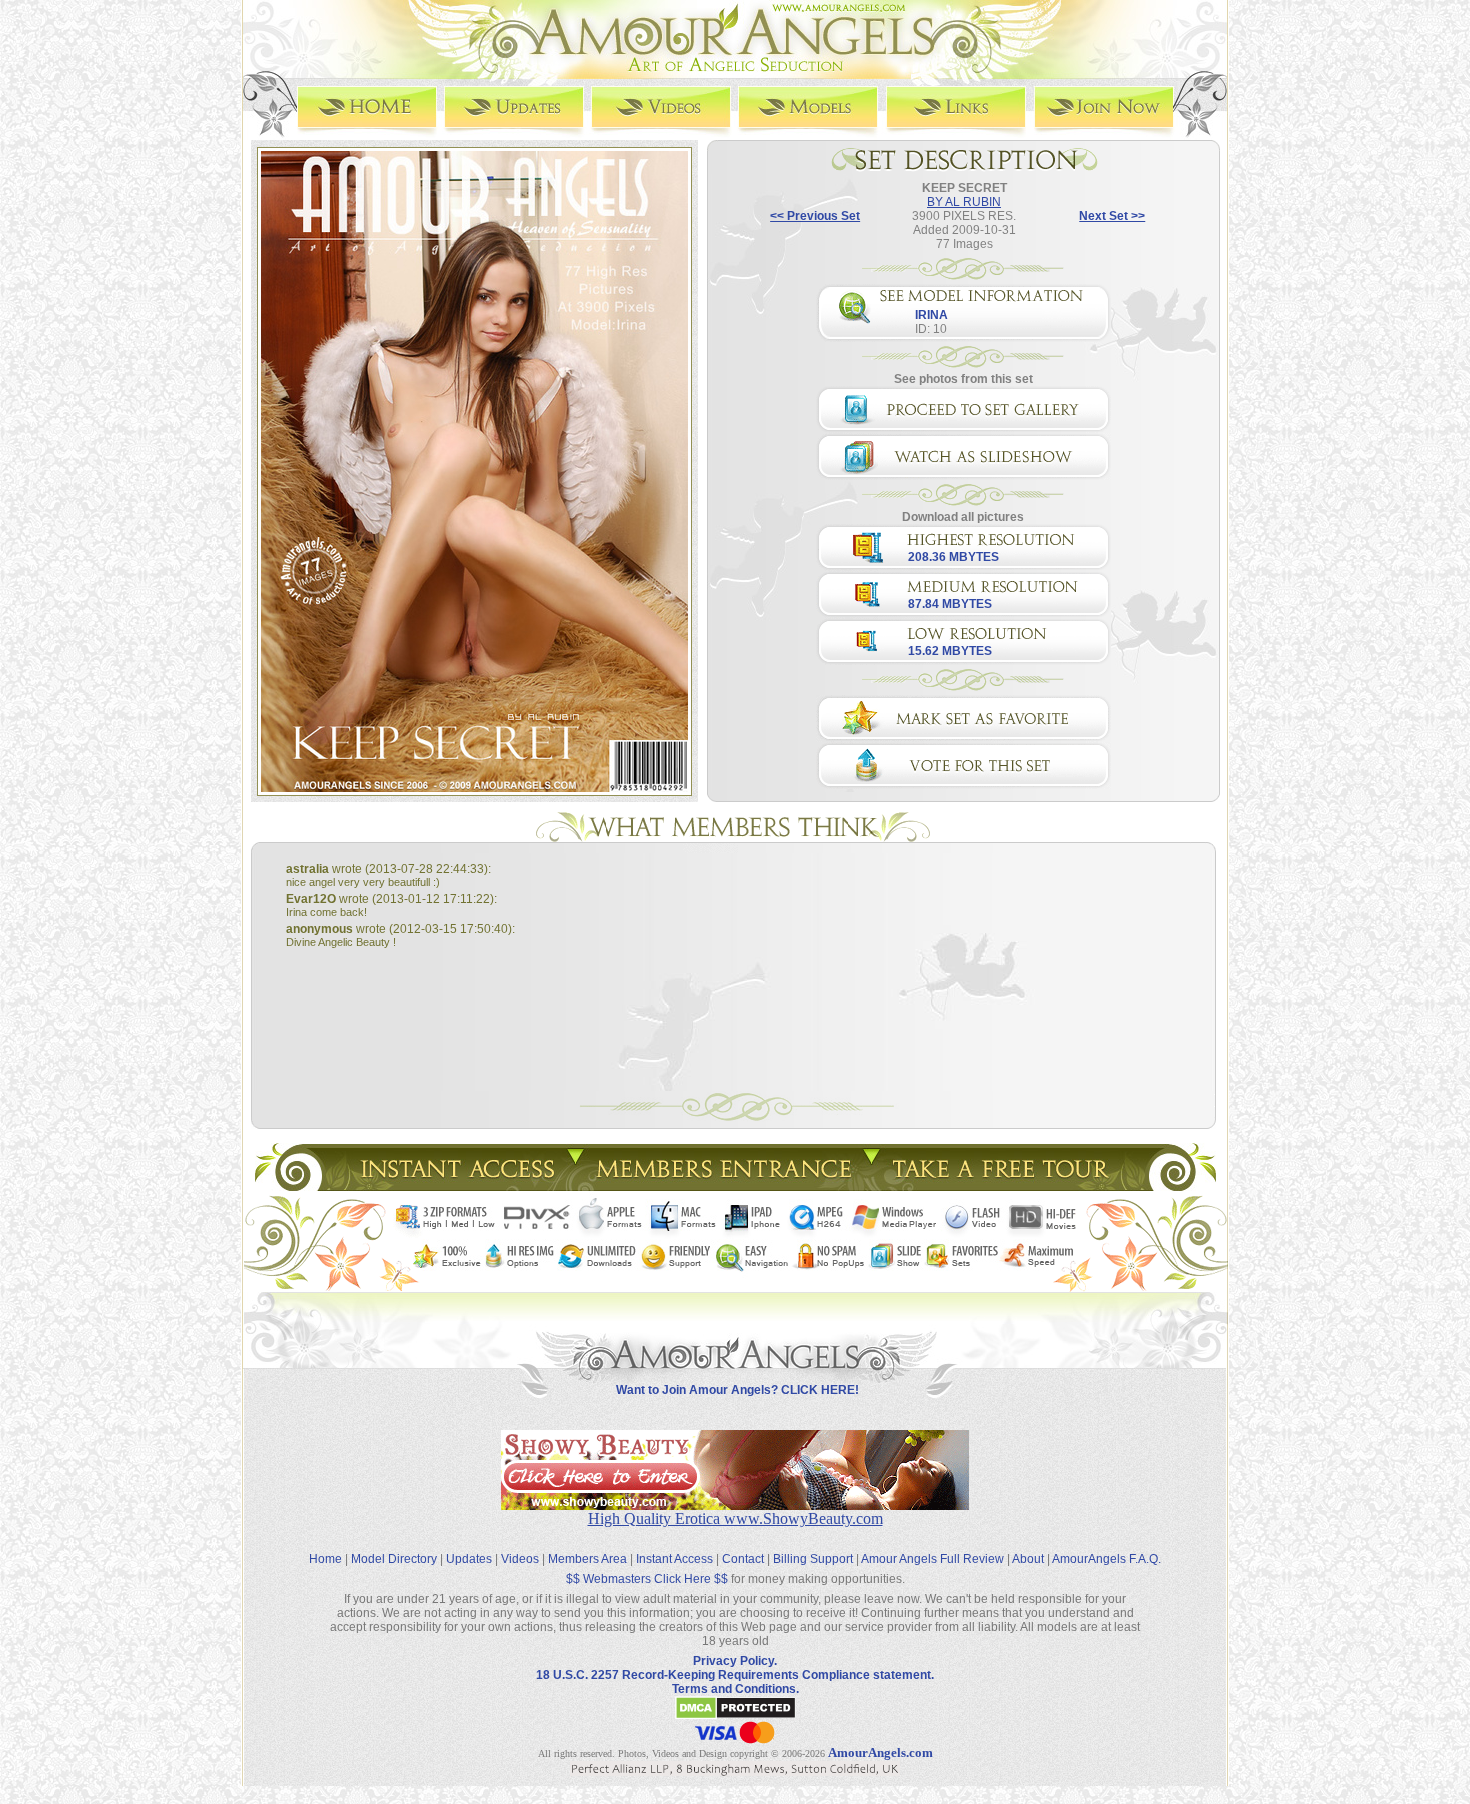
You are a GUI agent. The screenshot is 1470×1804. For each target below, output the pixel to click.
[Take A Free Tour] (1005, 1185)
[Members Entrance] (722, 1185)
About (1028, 1559)
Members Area (587, 1559)
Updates (469, 1559)
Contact (743, 1559)
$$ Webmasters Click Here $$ (647, 1579)
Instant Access (674, 1559)
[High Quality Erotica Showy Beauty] (735, 1504)
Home (325, 1559)
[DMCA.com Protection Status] (735, 1716)
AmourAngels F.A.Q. (1106, 1559)
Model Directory (394, 1559)
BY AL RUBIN (964, 202)
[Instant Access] (456, 1185)
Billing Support (813, 1559)
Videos (520, 1559)
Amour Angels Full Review (932, 1559)
